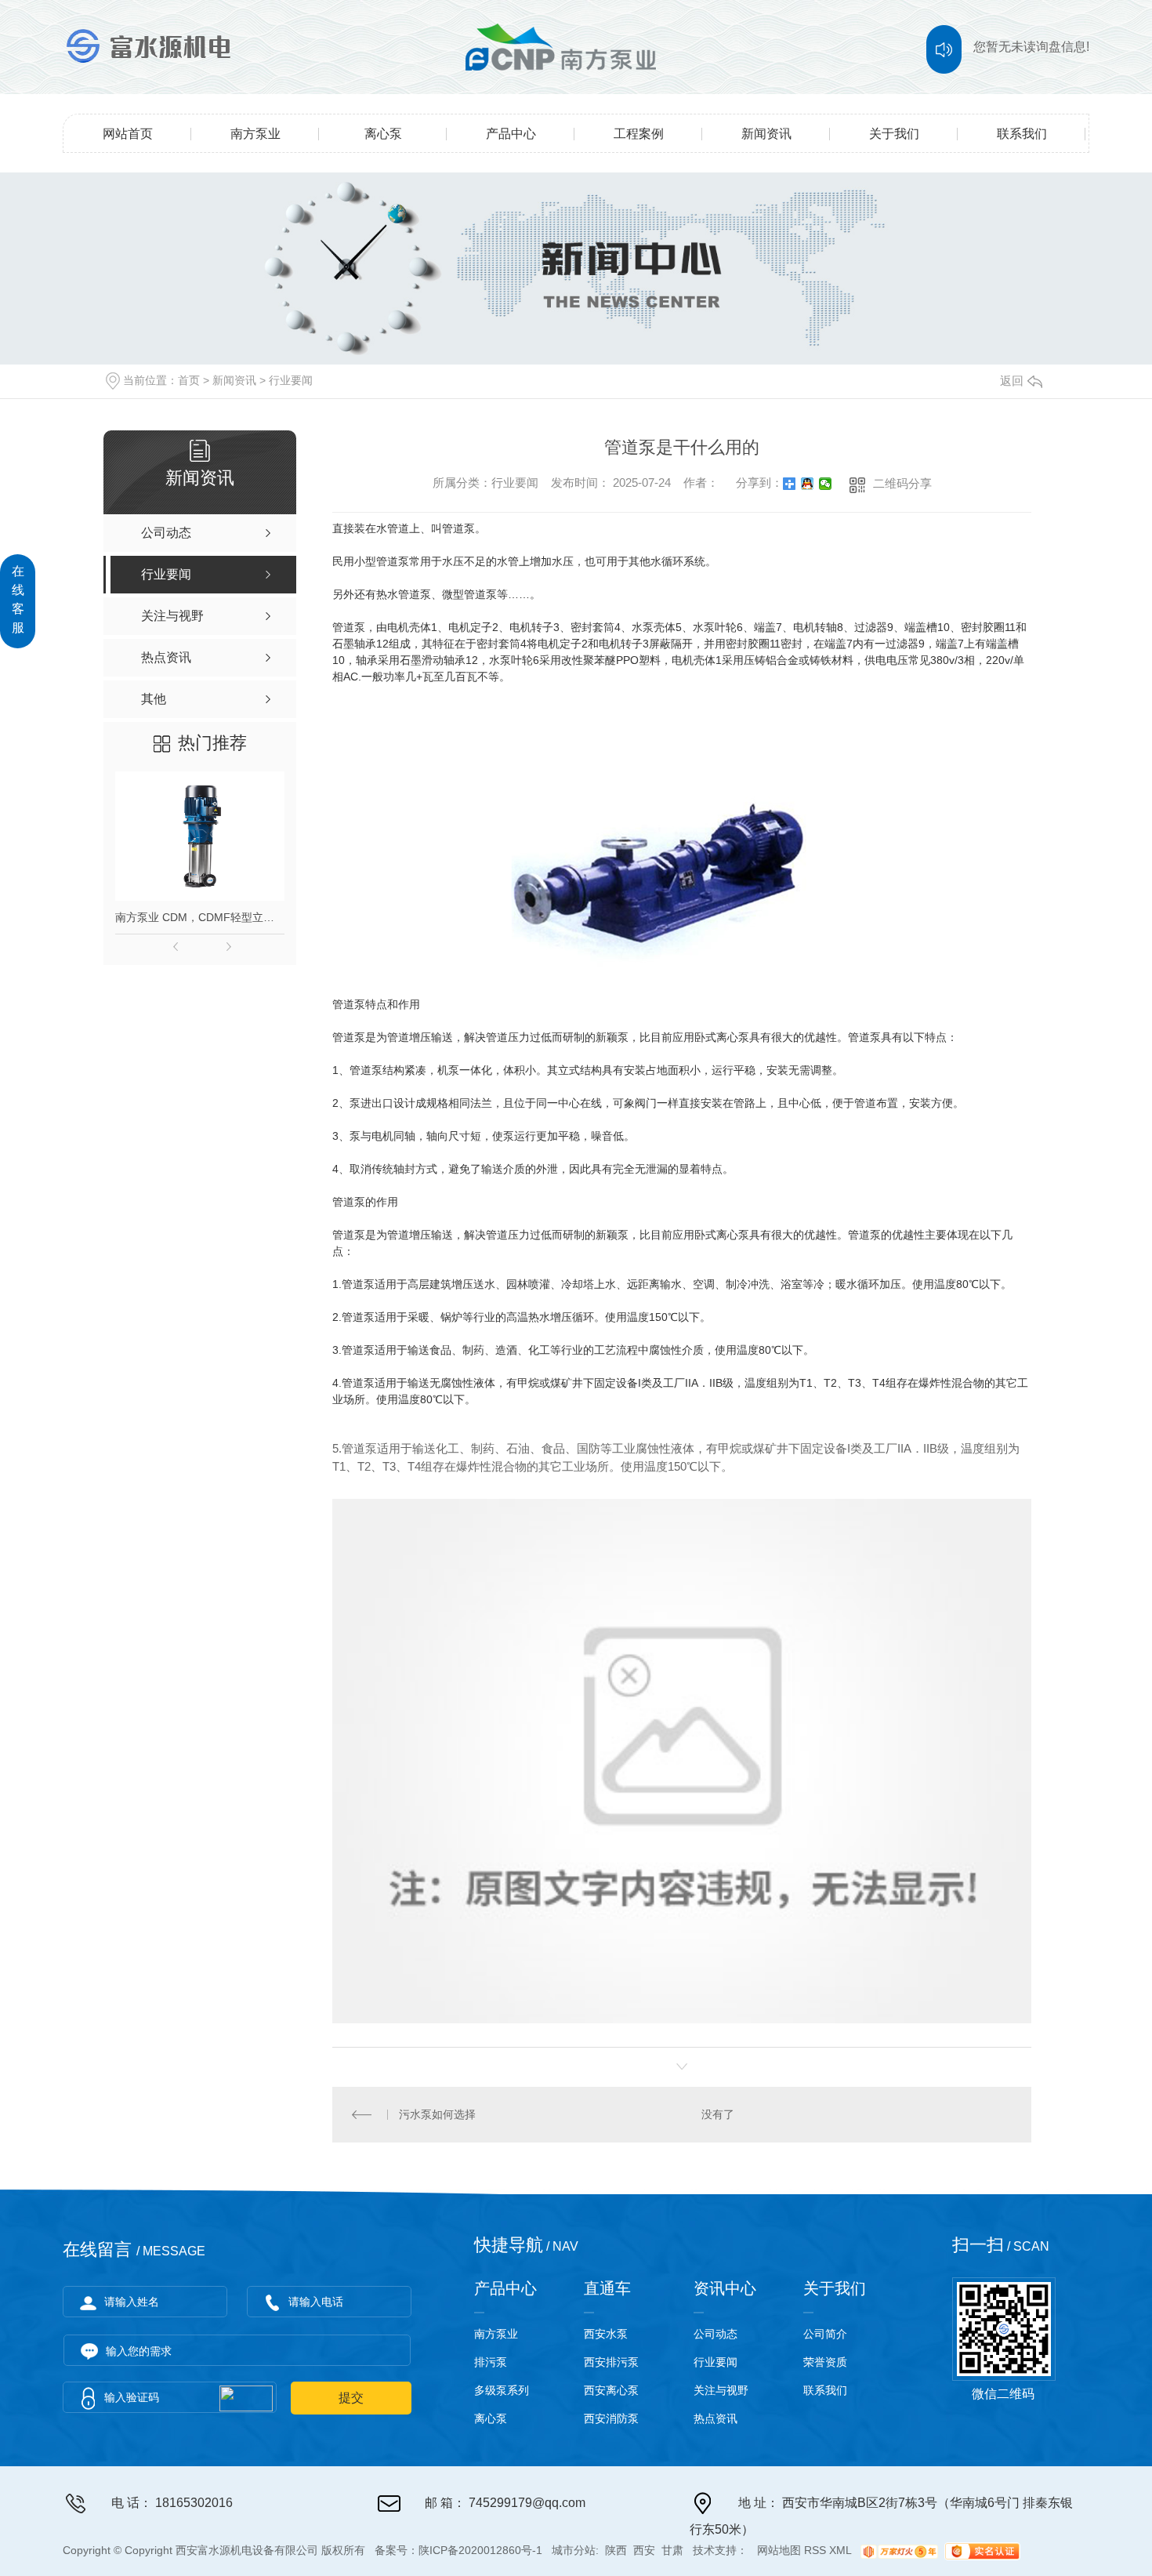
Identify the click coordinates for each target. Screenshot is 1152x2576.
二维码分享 (902, 483)
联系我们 (1022, 134)
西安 (644, 2551)
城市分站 (574, 2551)
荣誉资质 (825, 2362)
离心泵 (383, 134)
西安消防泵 (611, 2418)
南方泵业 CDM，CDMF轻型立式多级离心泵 (200, 917)
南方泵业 (255, 134)
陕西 (616, 2551)
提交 (351, 2398)
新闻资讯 (766, 134)
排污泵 (491, 2362)
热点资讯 (715, 2418)
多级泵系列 (502, 2390)
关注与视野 (721, 2390)
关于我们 (894, 134)
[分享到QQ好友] (808, 484)
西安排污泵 (611, 2362)
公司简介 (825, 2334)
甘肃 (672, 2551)
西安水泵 (606, 2334)
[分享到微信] (826, 484)
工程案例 (639, 134)
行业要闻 (291, 380)
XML (840, 2551)
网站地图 (779, 2551)
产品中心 (511, 134)
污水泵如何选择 (437, 2114)
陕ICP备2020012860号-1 (480, 2551)
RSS (815, 2551)
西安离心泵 (611, 2390)
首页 (189, 380)
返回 (1012, 381)
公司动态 (715, 2334)
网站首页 (128, 134)
